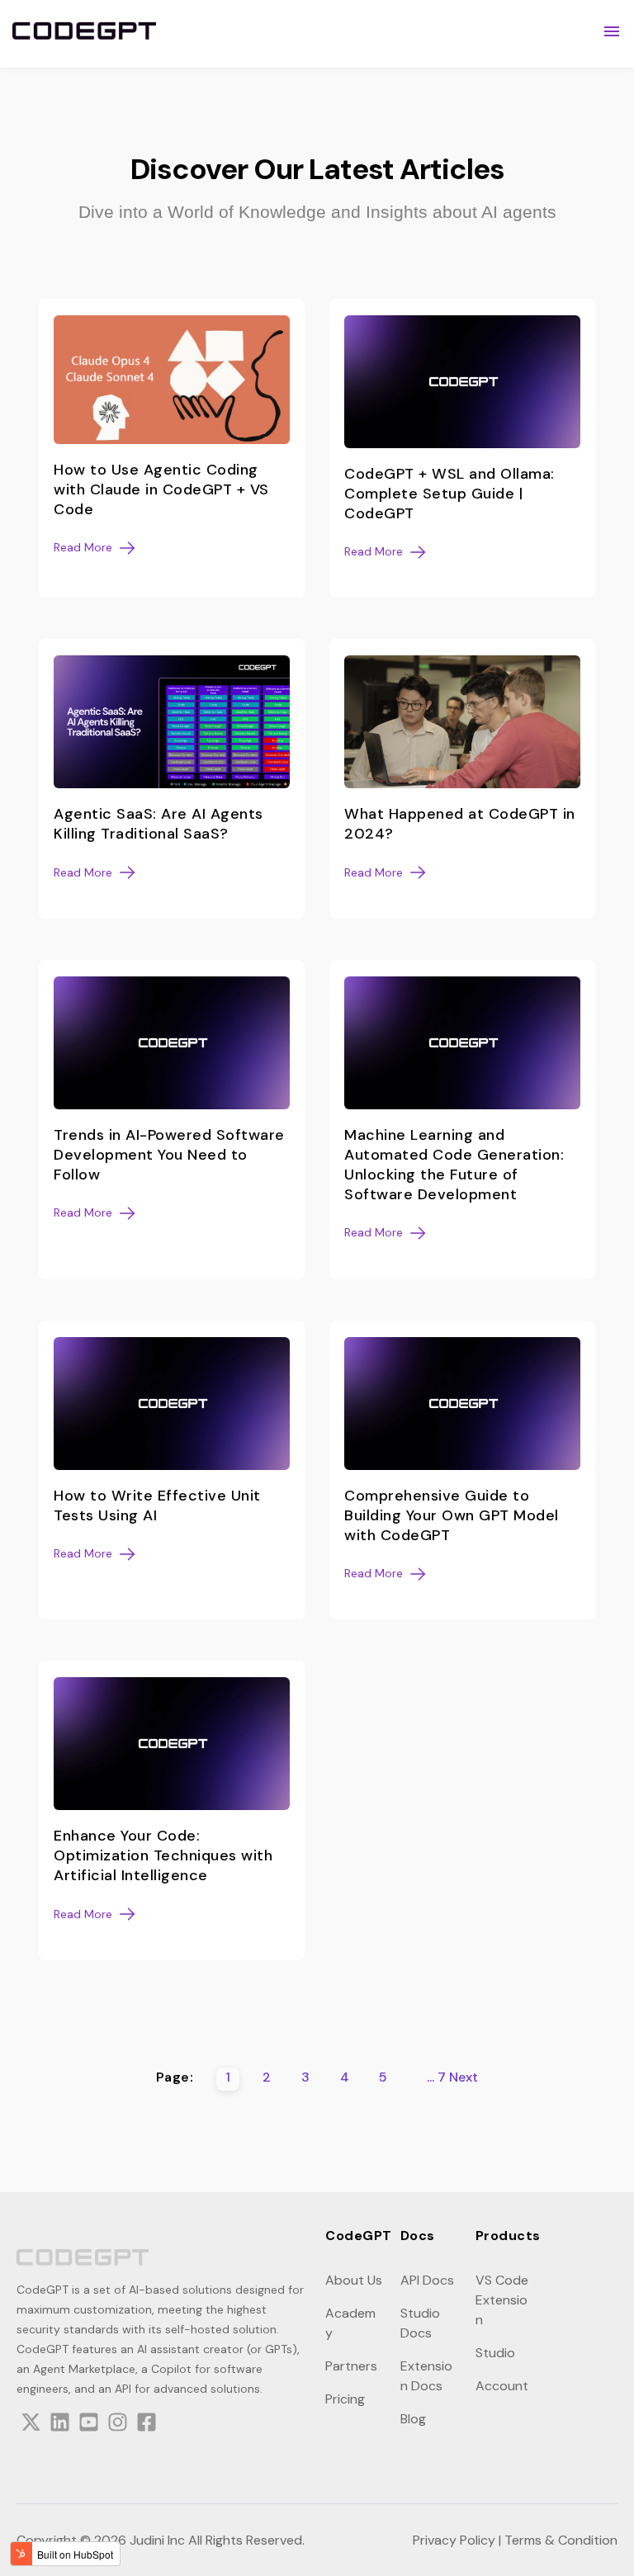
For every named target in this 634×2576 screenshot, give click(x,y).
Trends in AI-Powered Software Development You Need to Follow (169, 1155)
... (431, 2077)
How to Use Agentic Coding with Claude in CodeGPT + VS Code (161, 489)
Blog (413, 2419)
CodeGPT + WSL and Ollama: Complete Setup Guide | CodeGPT (449, 494)
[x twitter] (31, 2425)
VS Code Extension (502, 2300)
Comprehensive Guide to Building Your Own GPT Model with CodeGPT (452, 1515)
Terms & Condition (561, 2540)
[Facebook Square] (147, 2425)
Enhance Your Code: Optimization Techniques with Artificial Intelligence (163, 1855)
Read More (83, 548)
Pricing (345, 2399)
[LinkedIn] (60, 2425)
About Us (354, 2280)
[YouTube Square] (89, 2425)
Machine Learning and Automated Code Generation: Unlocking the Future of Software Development (454, 1165)
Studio (495, 2353)
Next (464, 2077)
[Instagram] (118, 2425)
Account (502, 2386)
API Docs (427, 2280)
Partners (351, 2366)
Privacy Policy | (457, 2540)
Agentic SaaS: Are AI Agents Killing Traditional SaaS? (158, 824)
